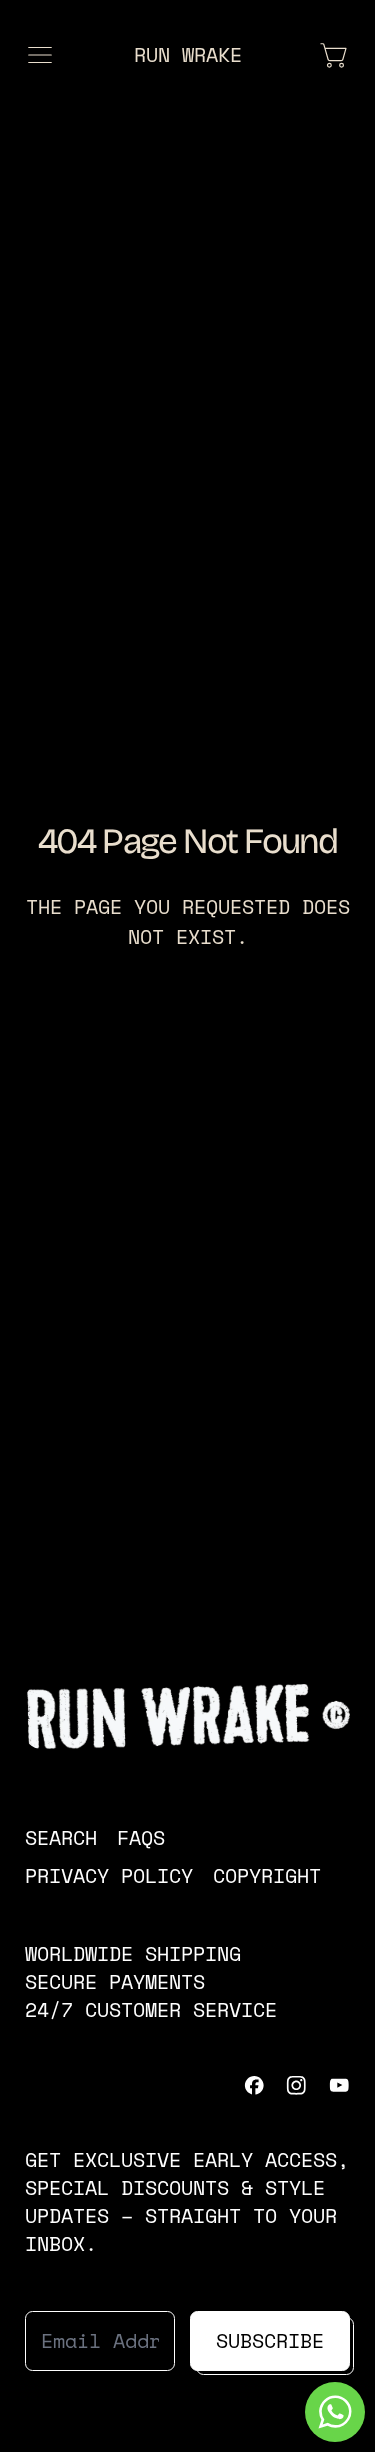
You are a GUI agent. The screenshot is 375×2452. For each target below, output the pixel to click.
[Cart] (335, 55)
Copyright (267, 1875)
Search (61, 1837)
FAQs (141, 1837)
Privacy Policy (109, 1875)
